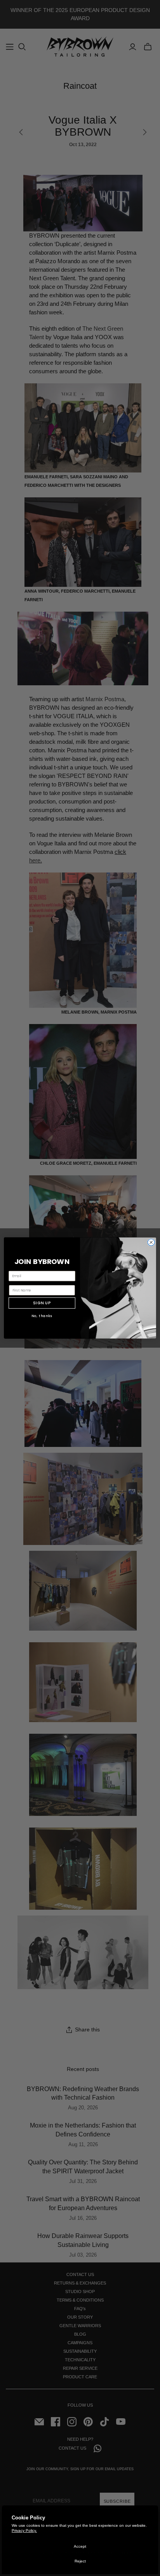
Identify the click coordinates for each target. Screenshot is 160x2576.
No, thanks (42, 1316)
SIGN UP (42, 1303)
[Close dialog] (151, 1242)
